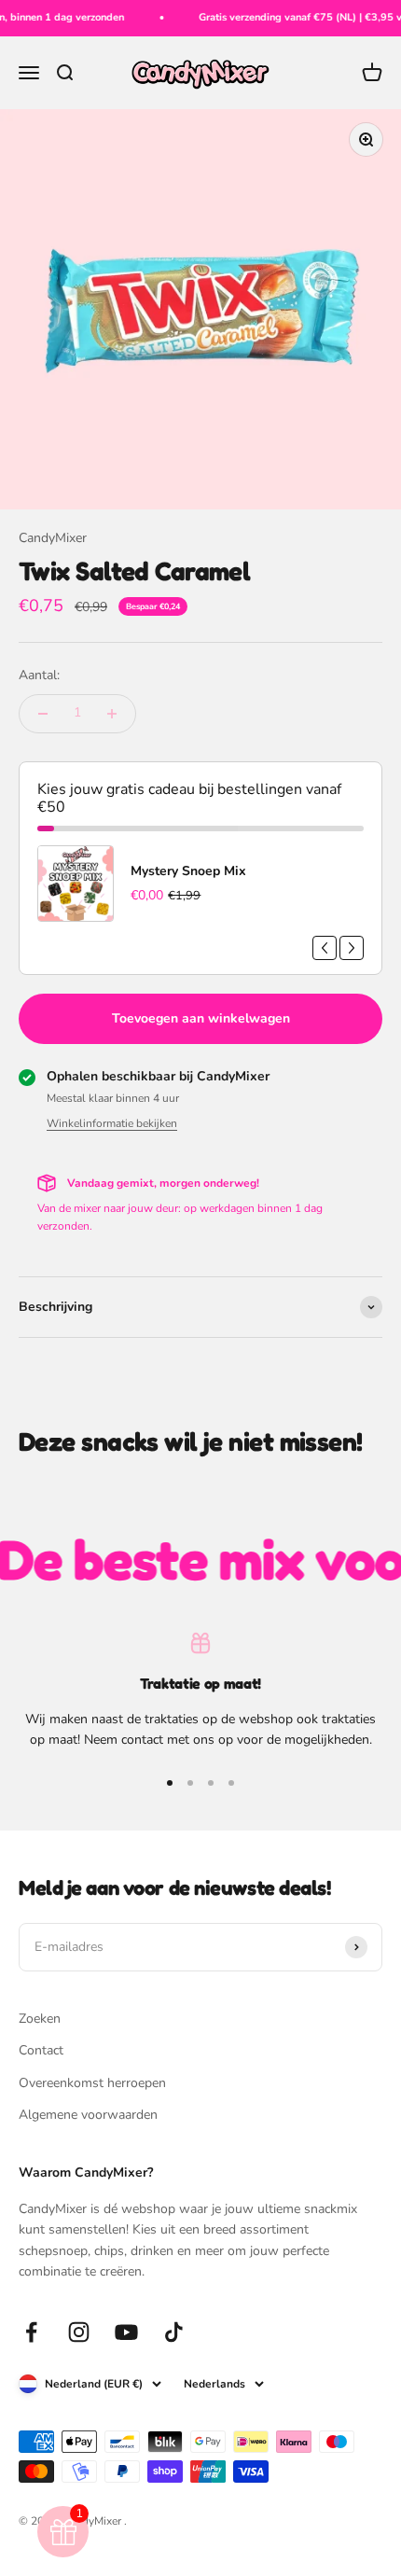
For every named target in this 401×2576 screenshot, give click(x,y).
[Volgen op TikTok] (174, 2332)
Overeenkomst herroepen (92, 2083)
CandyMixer (53, 538)
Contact (41, 2050)
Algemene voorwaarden (88, 2115)
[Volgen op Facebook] (31, 2332)
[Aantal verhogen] (112, 714)
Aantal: (39, 675)
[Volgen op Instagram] (79, 2332)
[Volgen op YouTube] (126, 2332)
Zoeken (40, 2019)
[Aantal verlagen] (43, 714)
